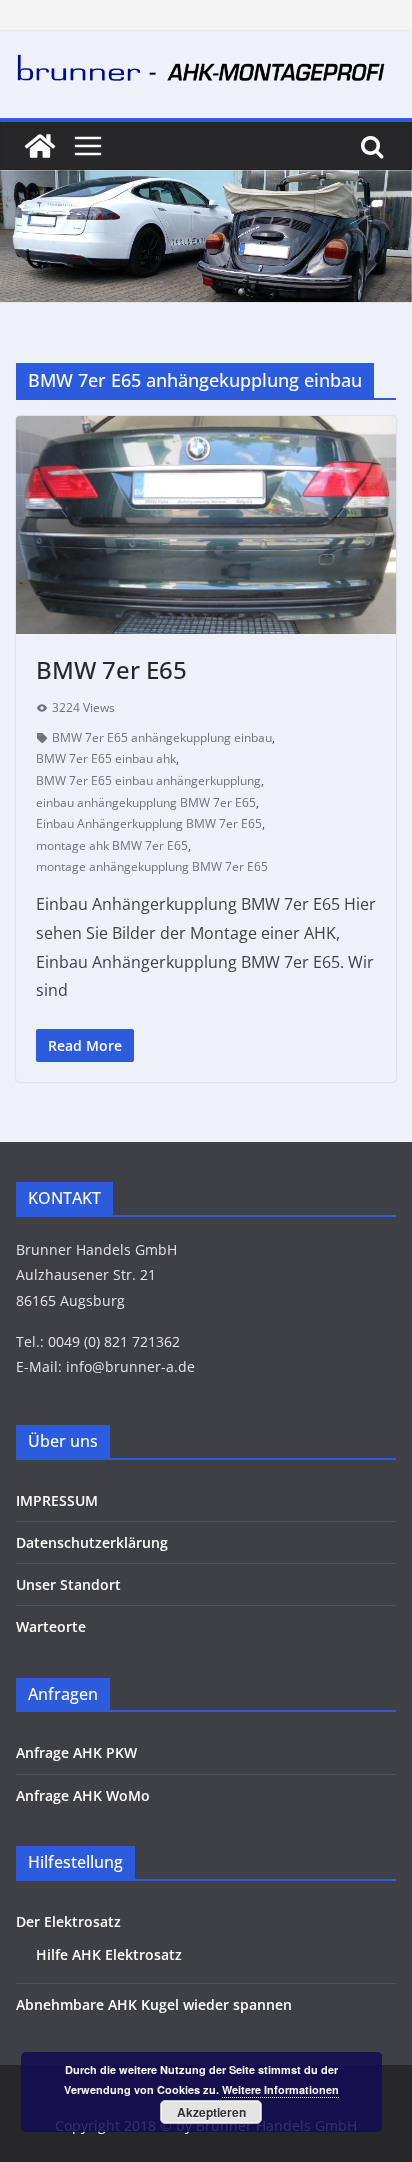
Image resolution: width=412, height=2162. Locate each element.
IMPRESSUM (57, 1500)
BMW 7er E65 (111, 669)
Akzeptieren (211, 2112)
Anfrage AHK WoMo (83, 1795)
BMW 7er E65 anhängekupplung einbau (162, 737)
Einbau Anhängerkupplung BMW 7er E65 (149, 823)
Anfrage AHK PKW (76, 1752)
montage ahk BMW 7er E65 (112, 845)
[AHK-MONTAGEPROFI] (40, 146)
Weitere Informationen (280, 2089)
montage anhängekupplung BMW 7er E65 (152, 866)
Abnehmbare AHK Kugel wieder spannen (154, 2004)
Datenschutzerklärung (92, 1542)
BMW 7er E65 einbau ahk (106, 758)
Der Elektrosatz (68, 1921)
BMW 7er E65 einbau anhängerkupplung (148, 780)
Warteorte (51, 1626)
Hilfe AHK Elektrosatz (109, 1954)
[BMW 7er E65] (206, 525)
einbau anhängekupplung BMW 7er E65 (146, 802)
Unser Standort (68, 1584)
